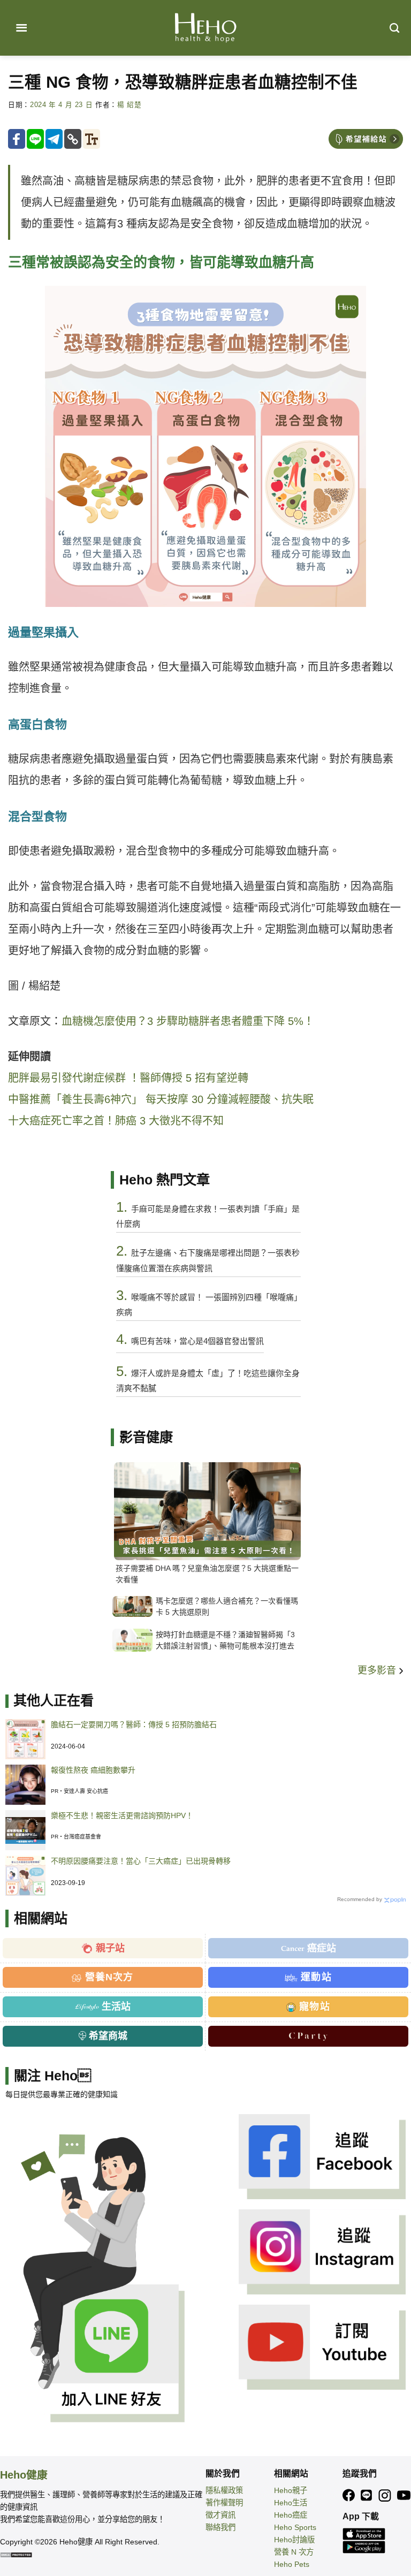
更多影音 (378, 1670)
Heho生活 (291, 2503)
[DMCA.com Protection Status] (16, 2554)
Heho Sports (295, 2527)
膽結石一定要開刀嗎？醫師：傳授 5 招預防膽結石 (134, 1724)
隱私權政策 (224, 2490)
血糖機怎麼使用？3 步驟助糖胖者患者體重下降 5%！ (188, 1021)
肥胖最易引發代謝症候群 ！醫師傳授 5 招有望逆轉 (128, 1078)
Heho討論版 (294, 2540)
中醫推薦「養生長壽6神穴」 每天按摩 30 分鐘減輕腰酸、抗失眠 (161, 1099)
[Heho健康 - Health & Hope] (205, 28)
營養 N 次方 (294, 2552)
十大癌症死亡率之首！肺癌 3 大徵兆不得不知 (116, 1121)
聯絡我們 (220, 2527)
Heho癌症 (291, 2515)
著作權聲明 (224, 2503)
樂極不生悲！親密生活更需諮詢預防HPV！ (122, 1815)
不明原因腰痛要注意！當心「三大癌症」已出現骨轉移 (141, 1861)
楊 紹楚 (130, 105)
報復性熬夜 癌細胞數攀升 (93, 1770)
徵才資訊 (220, 2515)
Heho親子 (291, 2490)
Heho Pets (292, 2564)
